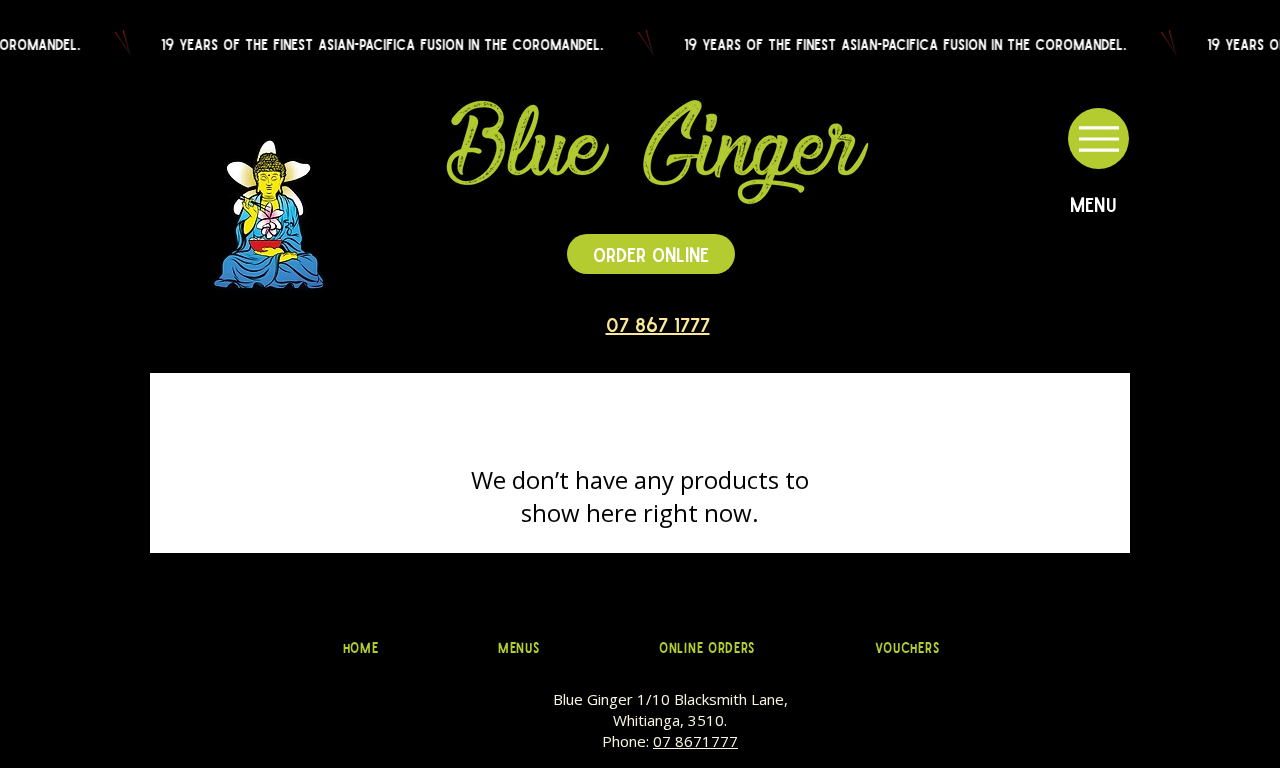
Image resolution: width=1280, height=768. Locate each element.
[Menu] (1098, 138)
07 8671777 (695, 741)
